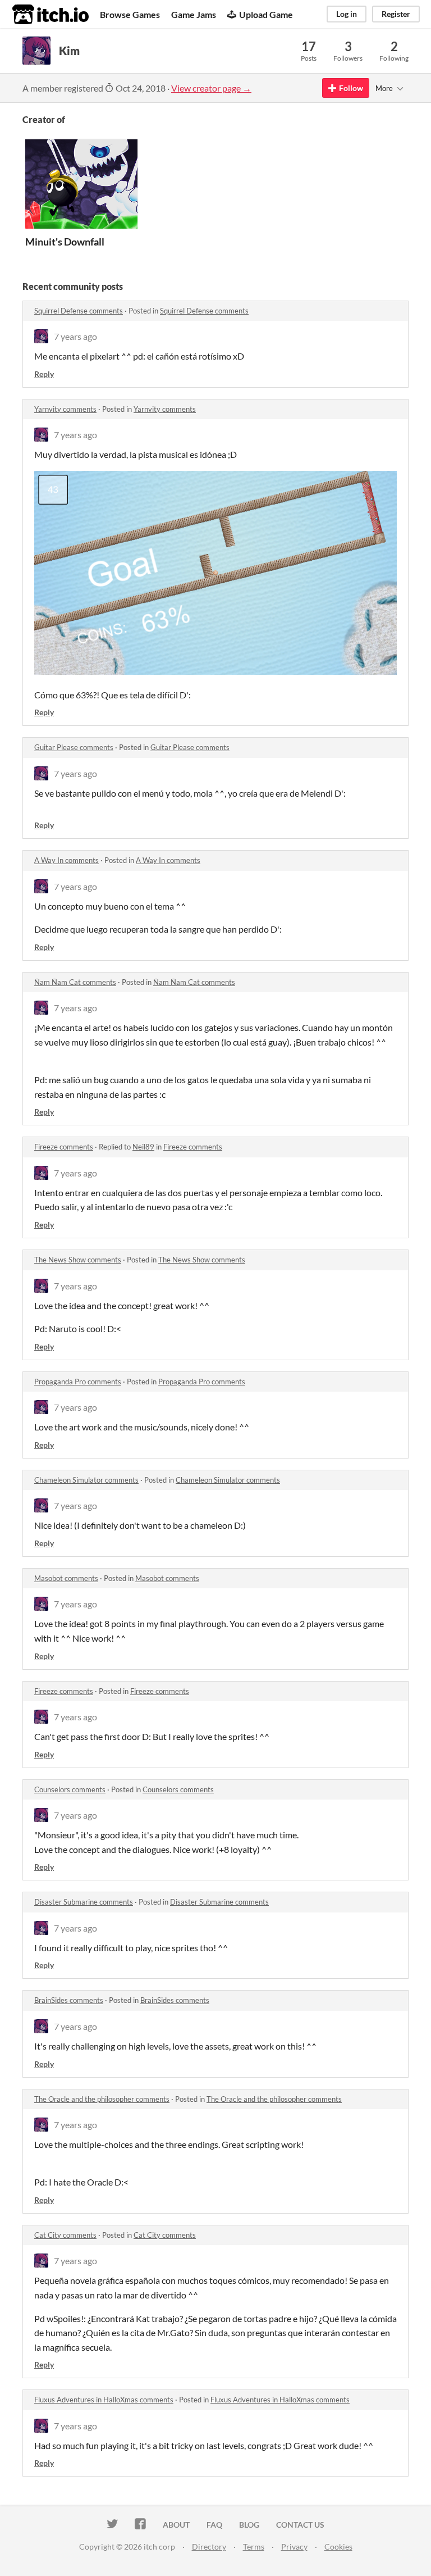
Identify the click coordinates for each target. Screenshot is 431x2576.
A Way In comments (67, 860)
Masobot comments (66, 1578)
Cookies (338, 2547)
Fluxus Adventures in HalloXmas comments (104, 2400)
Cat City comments (65, 2235)
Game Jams (194, 14)
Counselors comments (70, 1789)
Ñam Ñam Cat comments (75, 982)
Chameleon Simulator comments (86, 1480)
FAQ (214, 2525)
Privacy (294, 2547)
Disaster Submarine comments (84, 1902)
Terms (254, 2547)
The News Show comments (78, 1260)
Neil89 (143, 1147)
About (176, 2525)
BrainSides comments (69, 2000)
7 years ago (75, 336)
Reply (44, 374)
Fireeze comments (64, 1147)
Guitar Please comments (74, 747)
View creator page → (211, 88)
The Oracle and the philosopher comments (102, 2099)
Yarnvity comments (65, 409)
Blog (249, 2525)
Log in (347, 14)
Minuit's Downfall (65, 242)
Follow (351, 88)
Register (396, 14)
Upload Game (266, 14)
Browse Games (130, 14)
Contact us (300, 2525)
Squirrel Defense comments (79, 311)
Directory (209, 2547)
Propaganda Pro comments (78, 1382)
